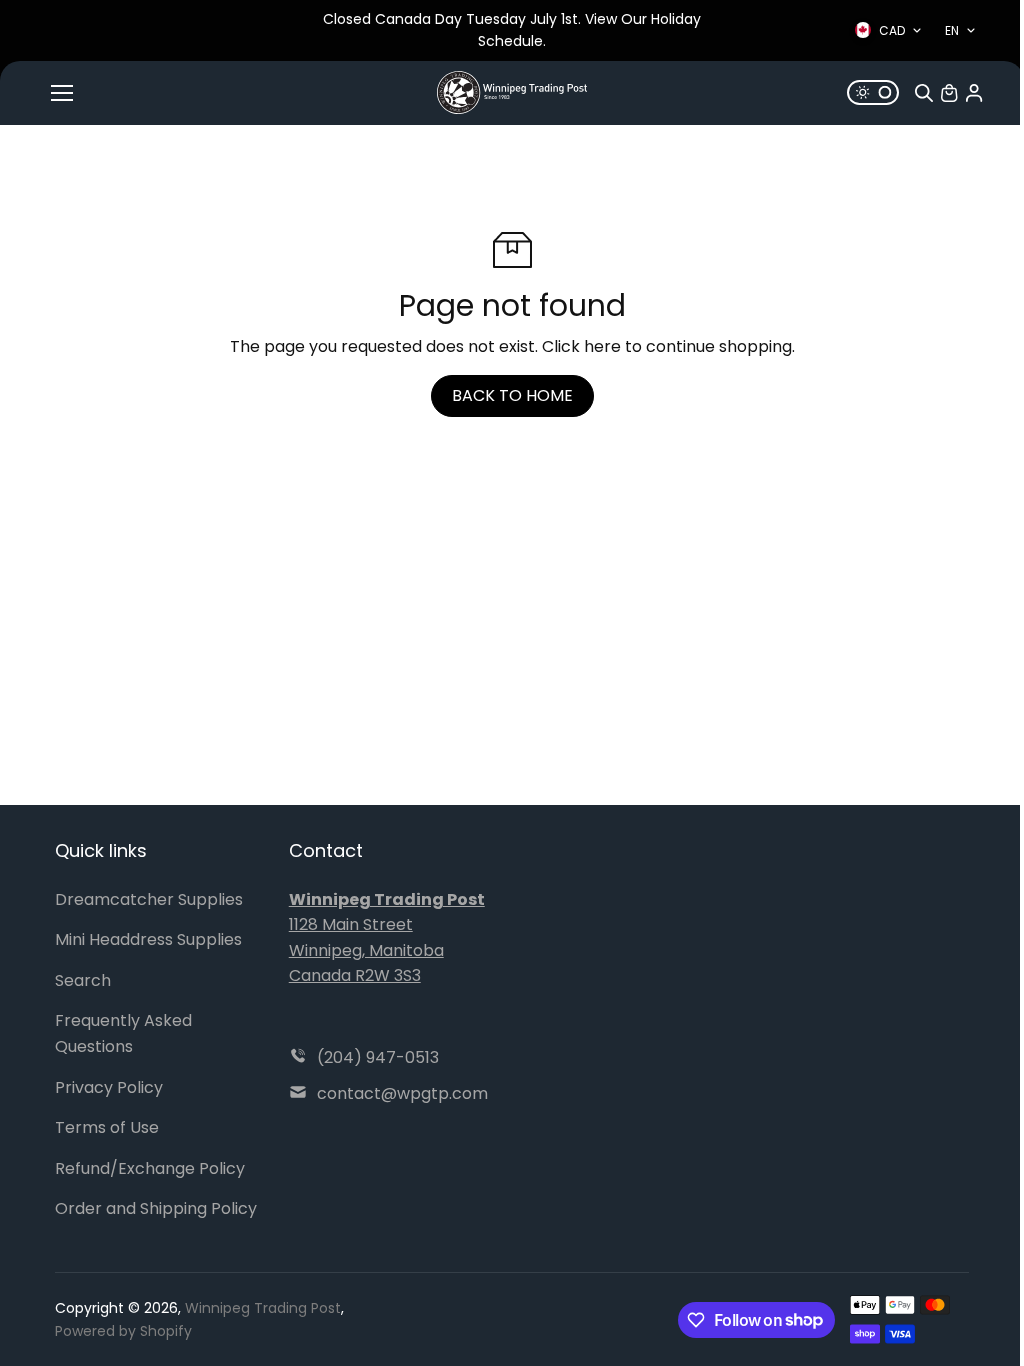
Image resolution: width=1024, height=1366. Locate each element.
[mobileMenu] (62, 93)
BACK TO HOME (512, 395)
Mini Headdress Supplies (148, 939)
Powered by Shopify (123, 1331)
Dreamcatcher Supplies (149, 899)
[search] (924, 93)
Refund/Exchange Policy (150, 1168)
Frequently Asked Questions (123, 1033)
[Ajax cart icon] (949, 93)
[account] (974, 93)
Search (83, 980)
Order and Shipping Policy (156, 1208)
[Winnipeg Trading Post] (512, 92)
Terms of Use (107, 1127)
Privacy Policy (109, 1087)
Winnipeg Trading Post (263, 1308)
